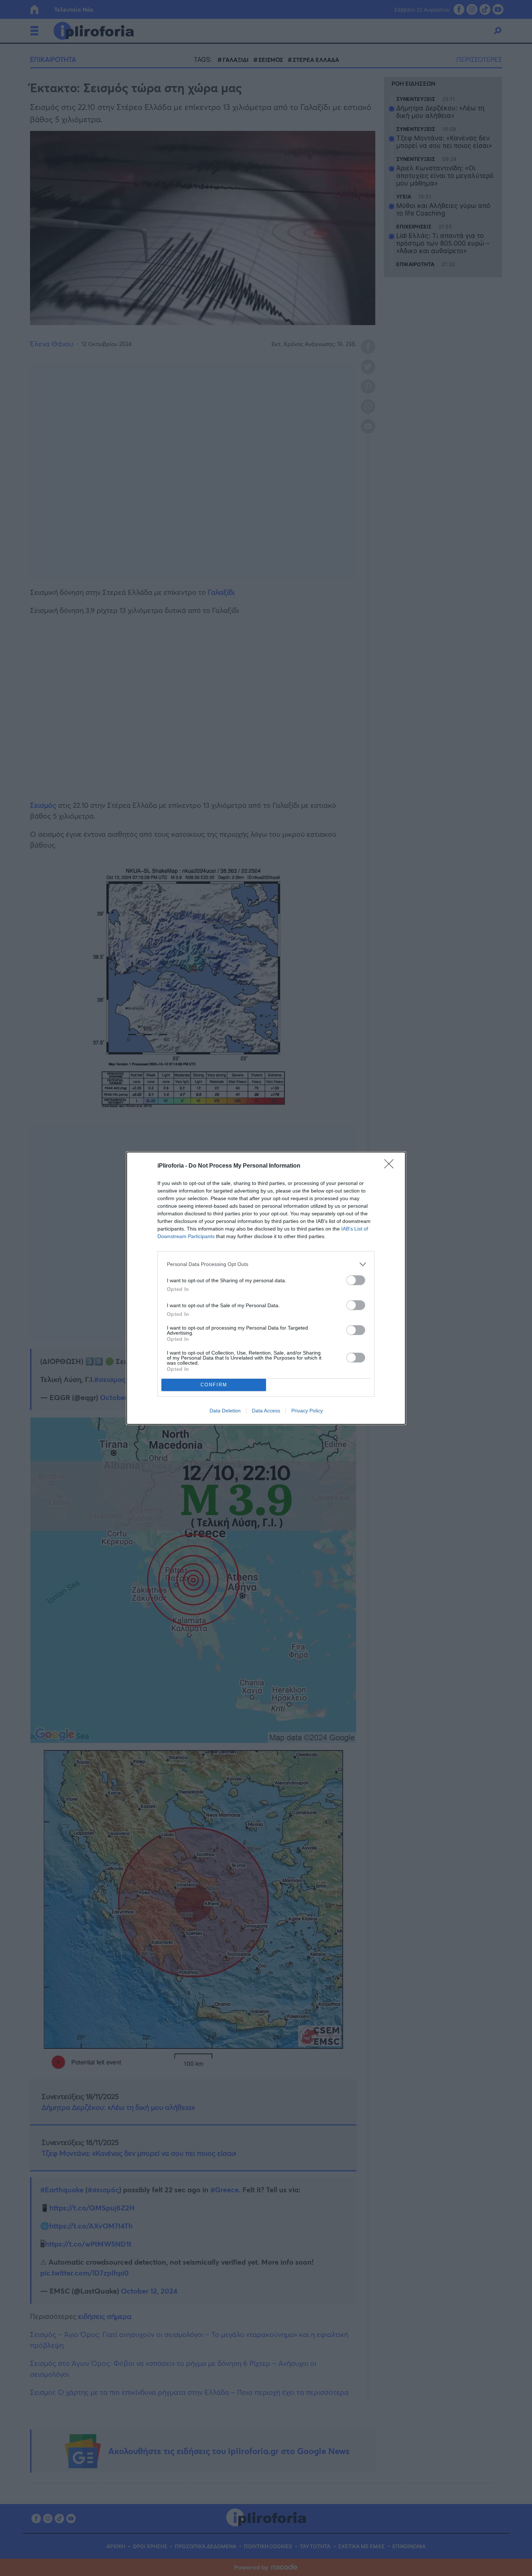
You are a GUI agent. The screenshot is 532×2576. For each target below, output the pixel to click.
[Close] (391, 1166)
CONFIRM (214, 1385)
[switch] (356, 1280)
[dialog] (266, 1288)
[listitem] (266, 1264)
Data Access (266, 1411)
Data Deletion (225, 1411)
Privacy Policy (307, 1411)
